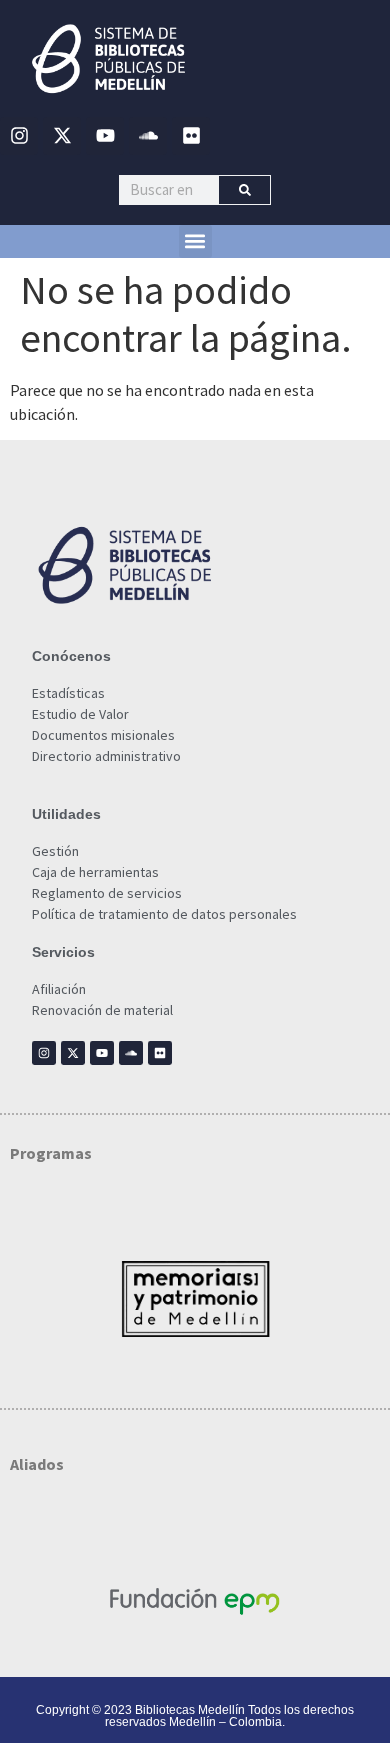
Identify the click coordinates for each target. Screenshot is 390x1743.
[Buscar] (244, 190)
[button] (195, 241)
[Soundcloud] (148, 136)
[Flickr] (191, 136)
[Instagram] (19, 136)
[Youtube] (105, 136)
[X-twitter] (62, 136)
